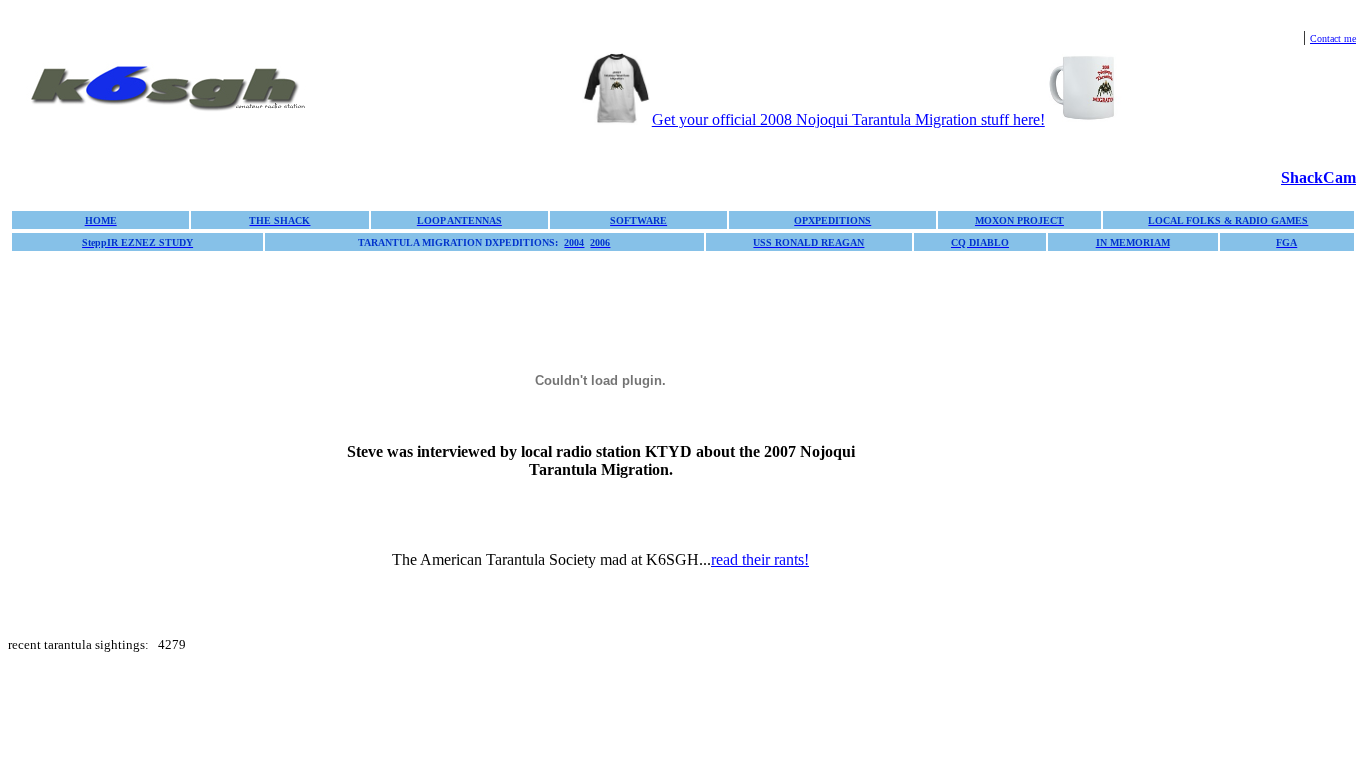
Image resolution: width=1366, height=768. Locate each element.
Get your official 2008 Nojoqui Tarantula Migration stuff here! (848, 119)
